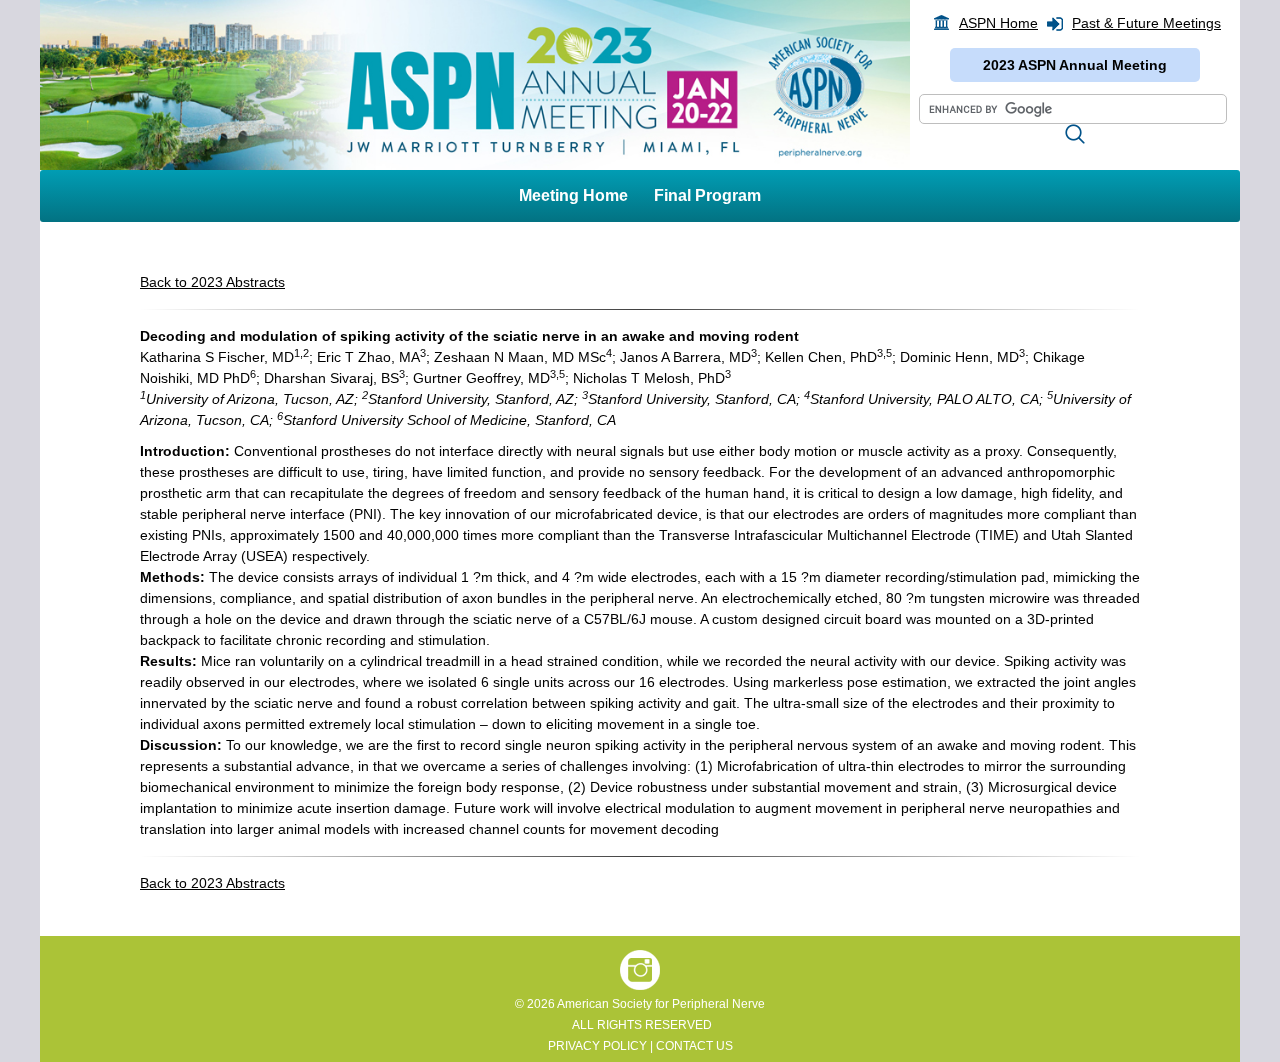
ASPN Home (998, 23)
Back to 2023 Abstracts (212, 282)
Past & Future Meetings (1146, 23)
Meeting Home (573, 195)
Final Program (707, 195)
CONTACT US (694, 1046)
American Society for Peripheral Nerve (661, 1004)
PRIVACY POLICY (597, 1046)
